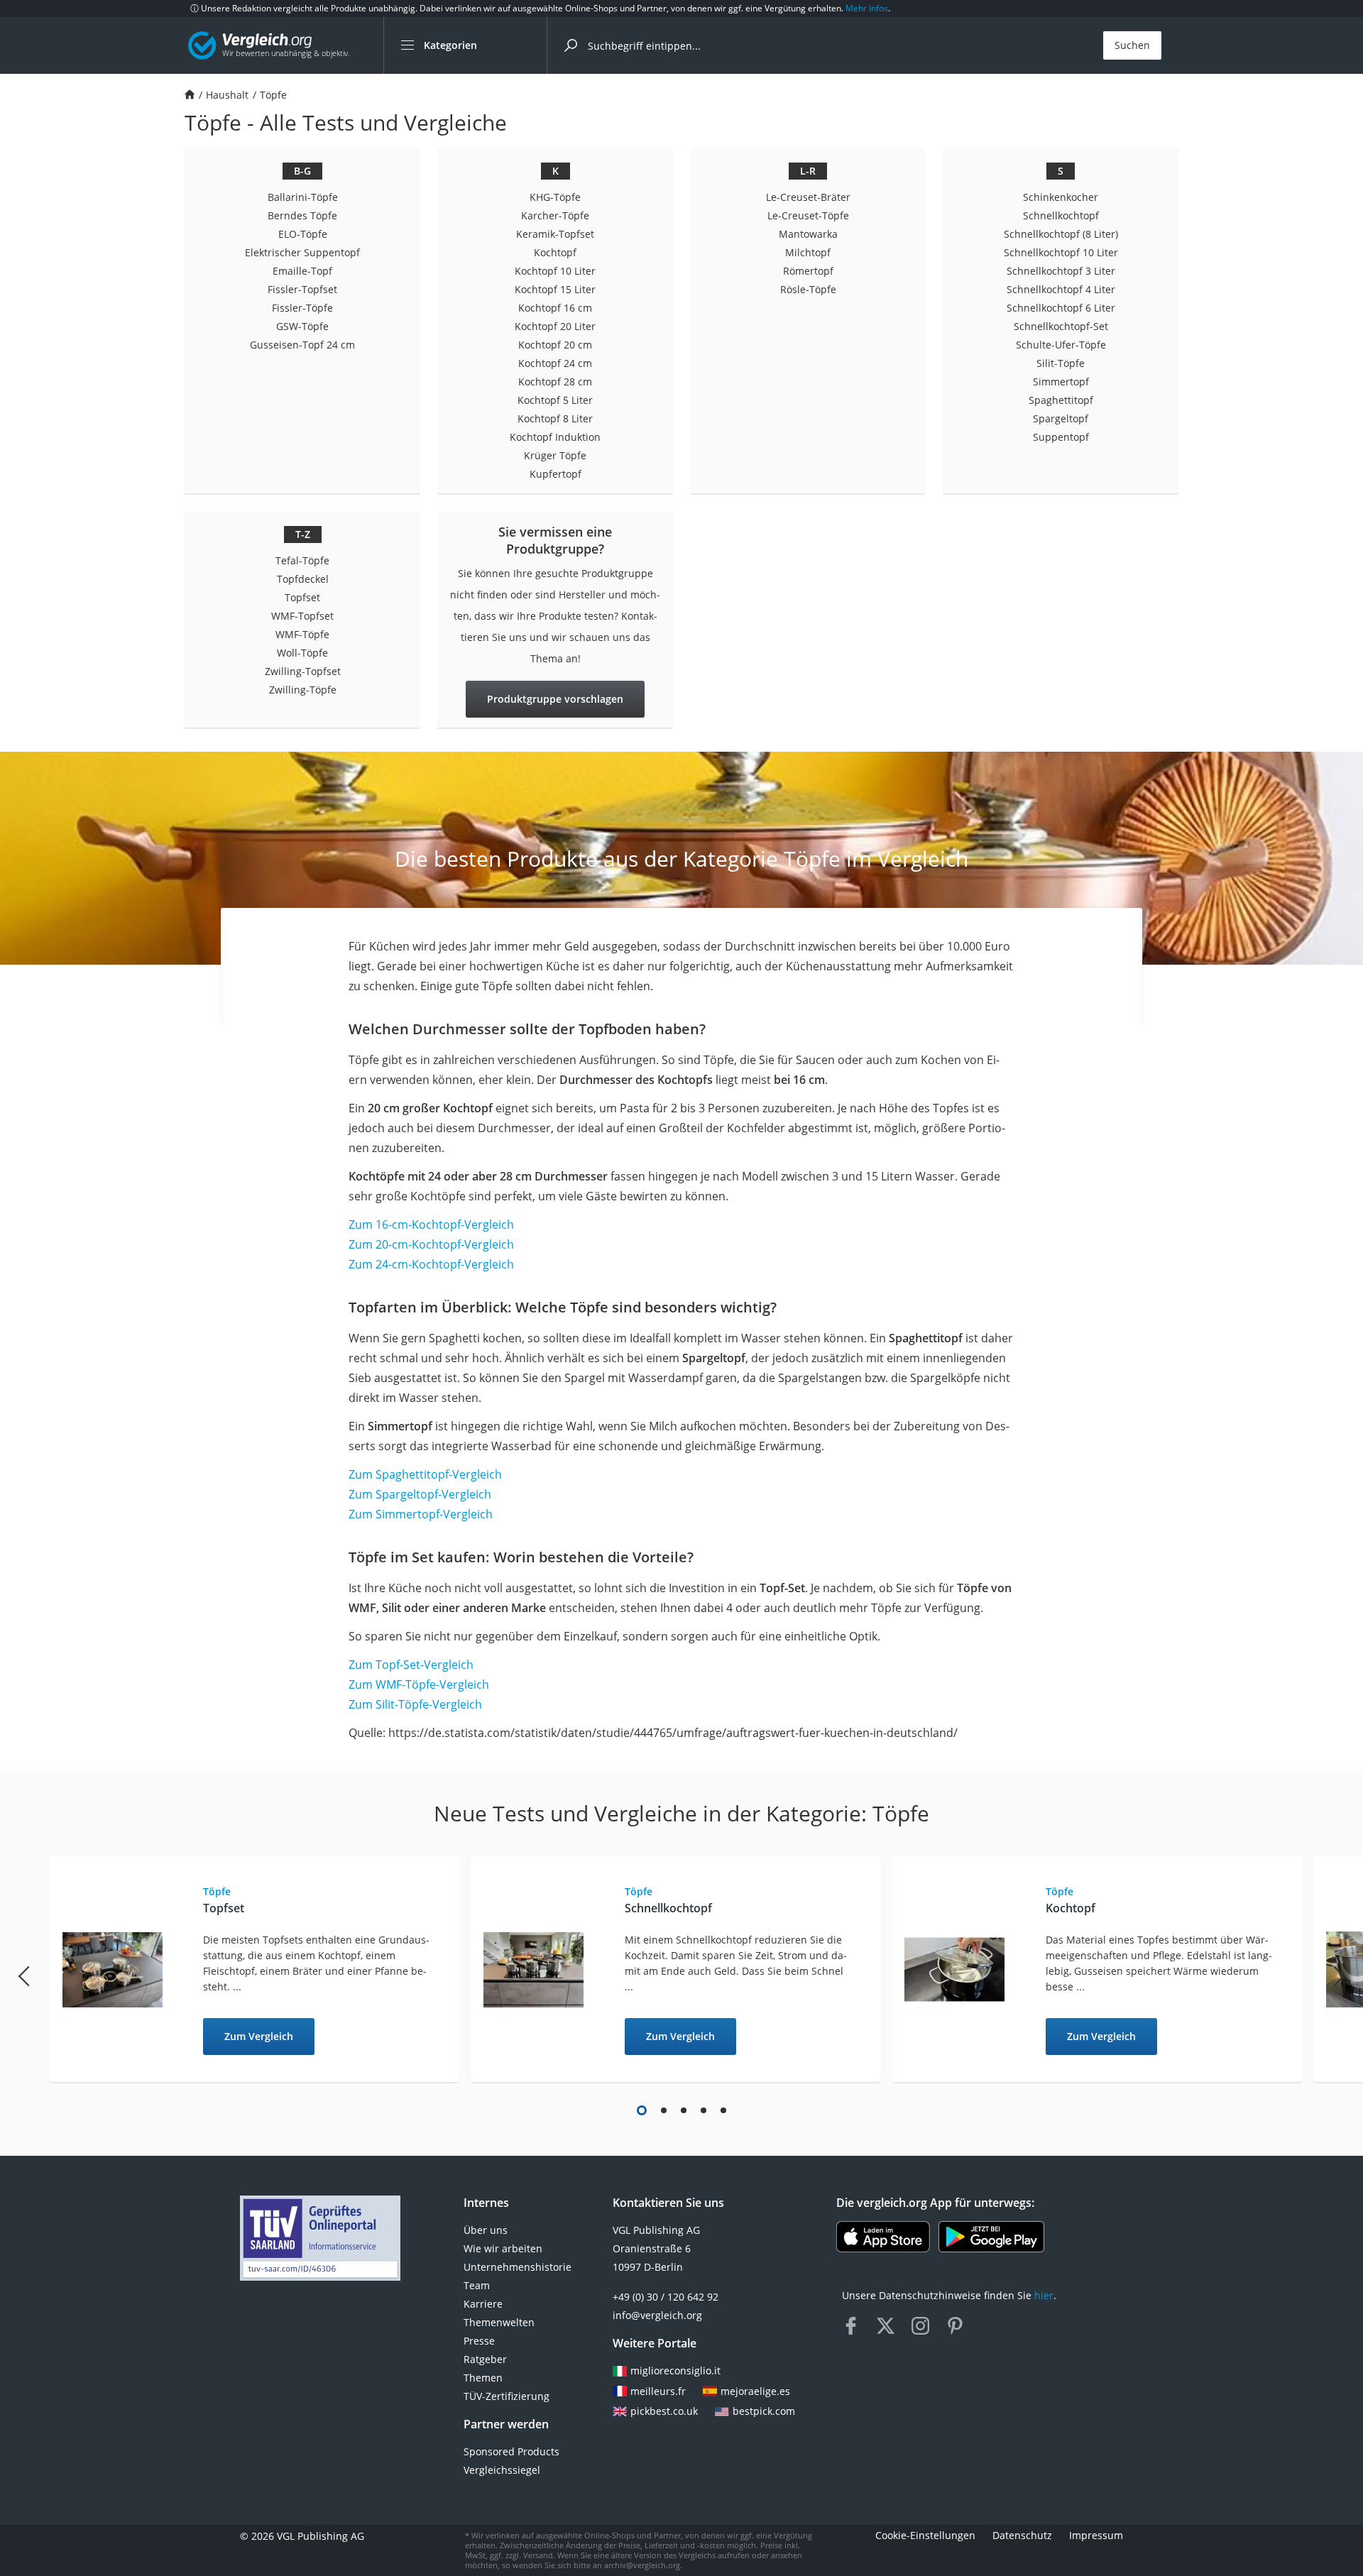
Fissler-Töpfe (302, 308)
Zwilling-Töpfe (303, 690)
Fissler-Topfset (302, 289)
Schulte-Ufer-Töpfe (1061, 345)
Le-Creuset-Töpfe (808, 215)
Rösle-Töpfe (808, 289)
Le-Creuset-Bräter (808, 197)
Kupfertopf (555, 474)
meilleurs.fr (658, 2391)
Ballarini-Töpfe (303, 197)
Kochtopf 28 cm (555, 382)
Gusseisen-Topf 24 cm (302, 345)
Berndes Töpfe (302, 215)
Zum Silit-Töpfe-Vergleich (415, 1704)
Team (477, 2285)
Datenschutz (1022, 2536)
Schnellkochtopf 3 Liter (1061, 271)
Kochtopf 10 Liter (555, 271)
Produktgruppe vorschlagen (555, 699)
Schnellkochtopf (1061, 215)
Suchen (1132, 45)
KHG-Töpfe (555, 197)
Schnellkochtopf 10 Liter (1061, 252)
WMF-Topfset (302, 616)
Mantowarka (808, 234)
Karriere (483, 2304)
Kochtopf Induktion (555, 437)
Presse (479, 2341)
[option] (260, 1970)
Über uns (486, 2230)
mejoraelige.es (755, 2391)
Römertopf (808, 271)
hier (1044, 2295)
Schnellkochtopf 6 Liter (1061, 308)
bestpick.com (764, 2411)
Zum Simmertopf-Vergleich (421, 1514)
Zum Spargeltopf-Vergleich (420, 1494)
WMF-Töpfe (302, 634)
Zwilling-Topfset (303, 671)
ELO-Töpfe (303, 234)
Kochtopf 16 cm (555, 308)
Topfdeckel (303, 579)
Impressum (1096, 2536)
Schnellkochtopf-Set (1061, 326)
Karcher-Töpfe (555, 215)
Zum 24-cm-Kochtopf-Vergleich (431, 1264)
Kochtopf (555, 252)
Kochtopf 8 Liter (555, 418)
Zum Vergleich (259, 2036)
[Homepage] (190, 95)
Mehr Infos (867, 8)
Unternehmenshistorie (518, 2267)
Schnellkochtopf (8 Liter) (1061, 234)
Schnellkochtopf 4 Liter (1061, 289)
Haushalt (227, 95)
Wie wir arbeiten (503, 2248)
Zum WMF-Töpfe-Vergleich (419, 1684)
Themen (483, 2378)
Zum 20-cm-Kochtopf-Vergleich (431, 1244)
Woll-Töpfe (302, 653)
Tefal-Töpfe (302, 560)
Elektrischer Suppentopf (302, 252)
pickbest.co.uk (664, 2411)
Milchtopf (808, 252)
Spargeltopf (1061, 418)
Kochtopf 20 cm (555, 345)
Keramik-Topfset (555, 234)
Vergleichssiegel (502, 2470)
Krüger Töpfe (555, 455)
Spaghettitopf (1061, 400)
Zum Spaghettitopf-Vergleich (425, 1474)
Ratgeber (485, 2359)
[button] (642, 2110)
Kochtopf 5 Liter (555, 400)
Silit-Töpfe (1061, 363)
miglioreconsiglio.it (675, 2371)
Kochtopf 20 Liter (555, 326)
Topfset (302, 597)
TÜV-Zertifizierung (507, 2396)
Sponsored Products (511, 2451)
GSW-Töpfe (302, 326)
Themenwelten (499, 2322)
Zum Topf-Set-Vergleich (411, 1665)
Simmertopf (1061, 382)
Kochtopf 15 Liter (555, 289)
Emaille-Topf (302, 271)
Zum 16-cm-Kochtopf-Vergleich (431, 1224)
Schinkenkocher (1061, 197)
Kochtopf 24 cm (555, 363)
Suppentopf (1061, 437)
